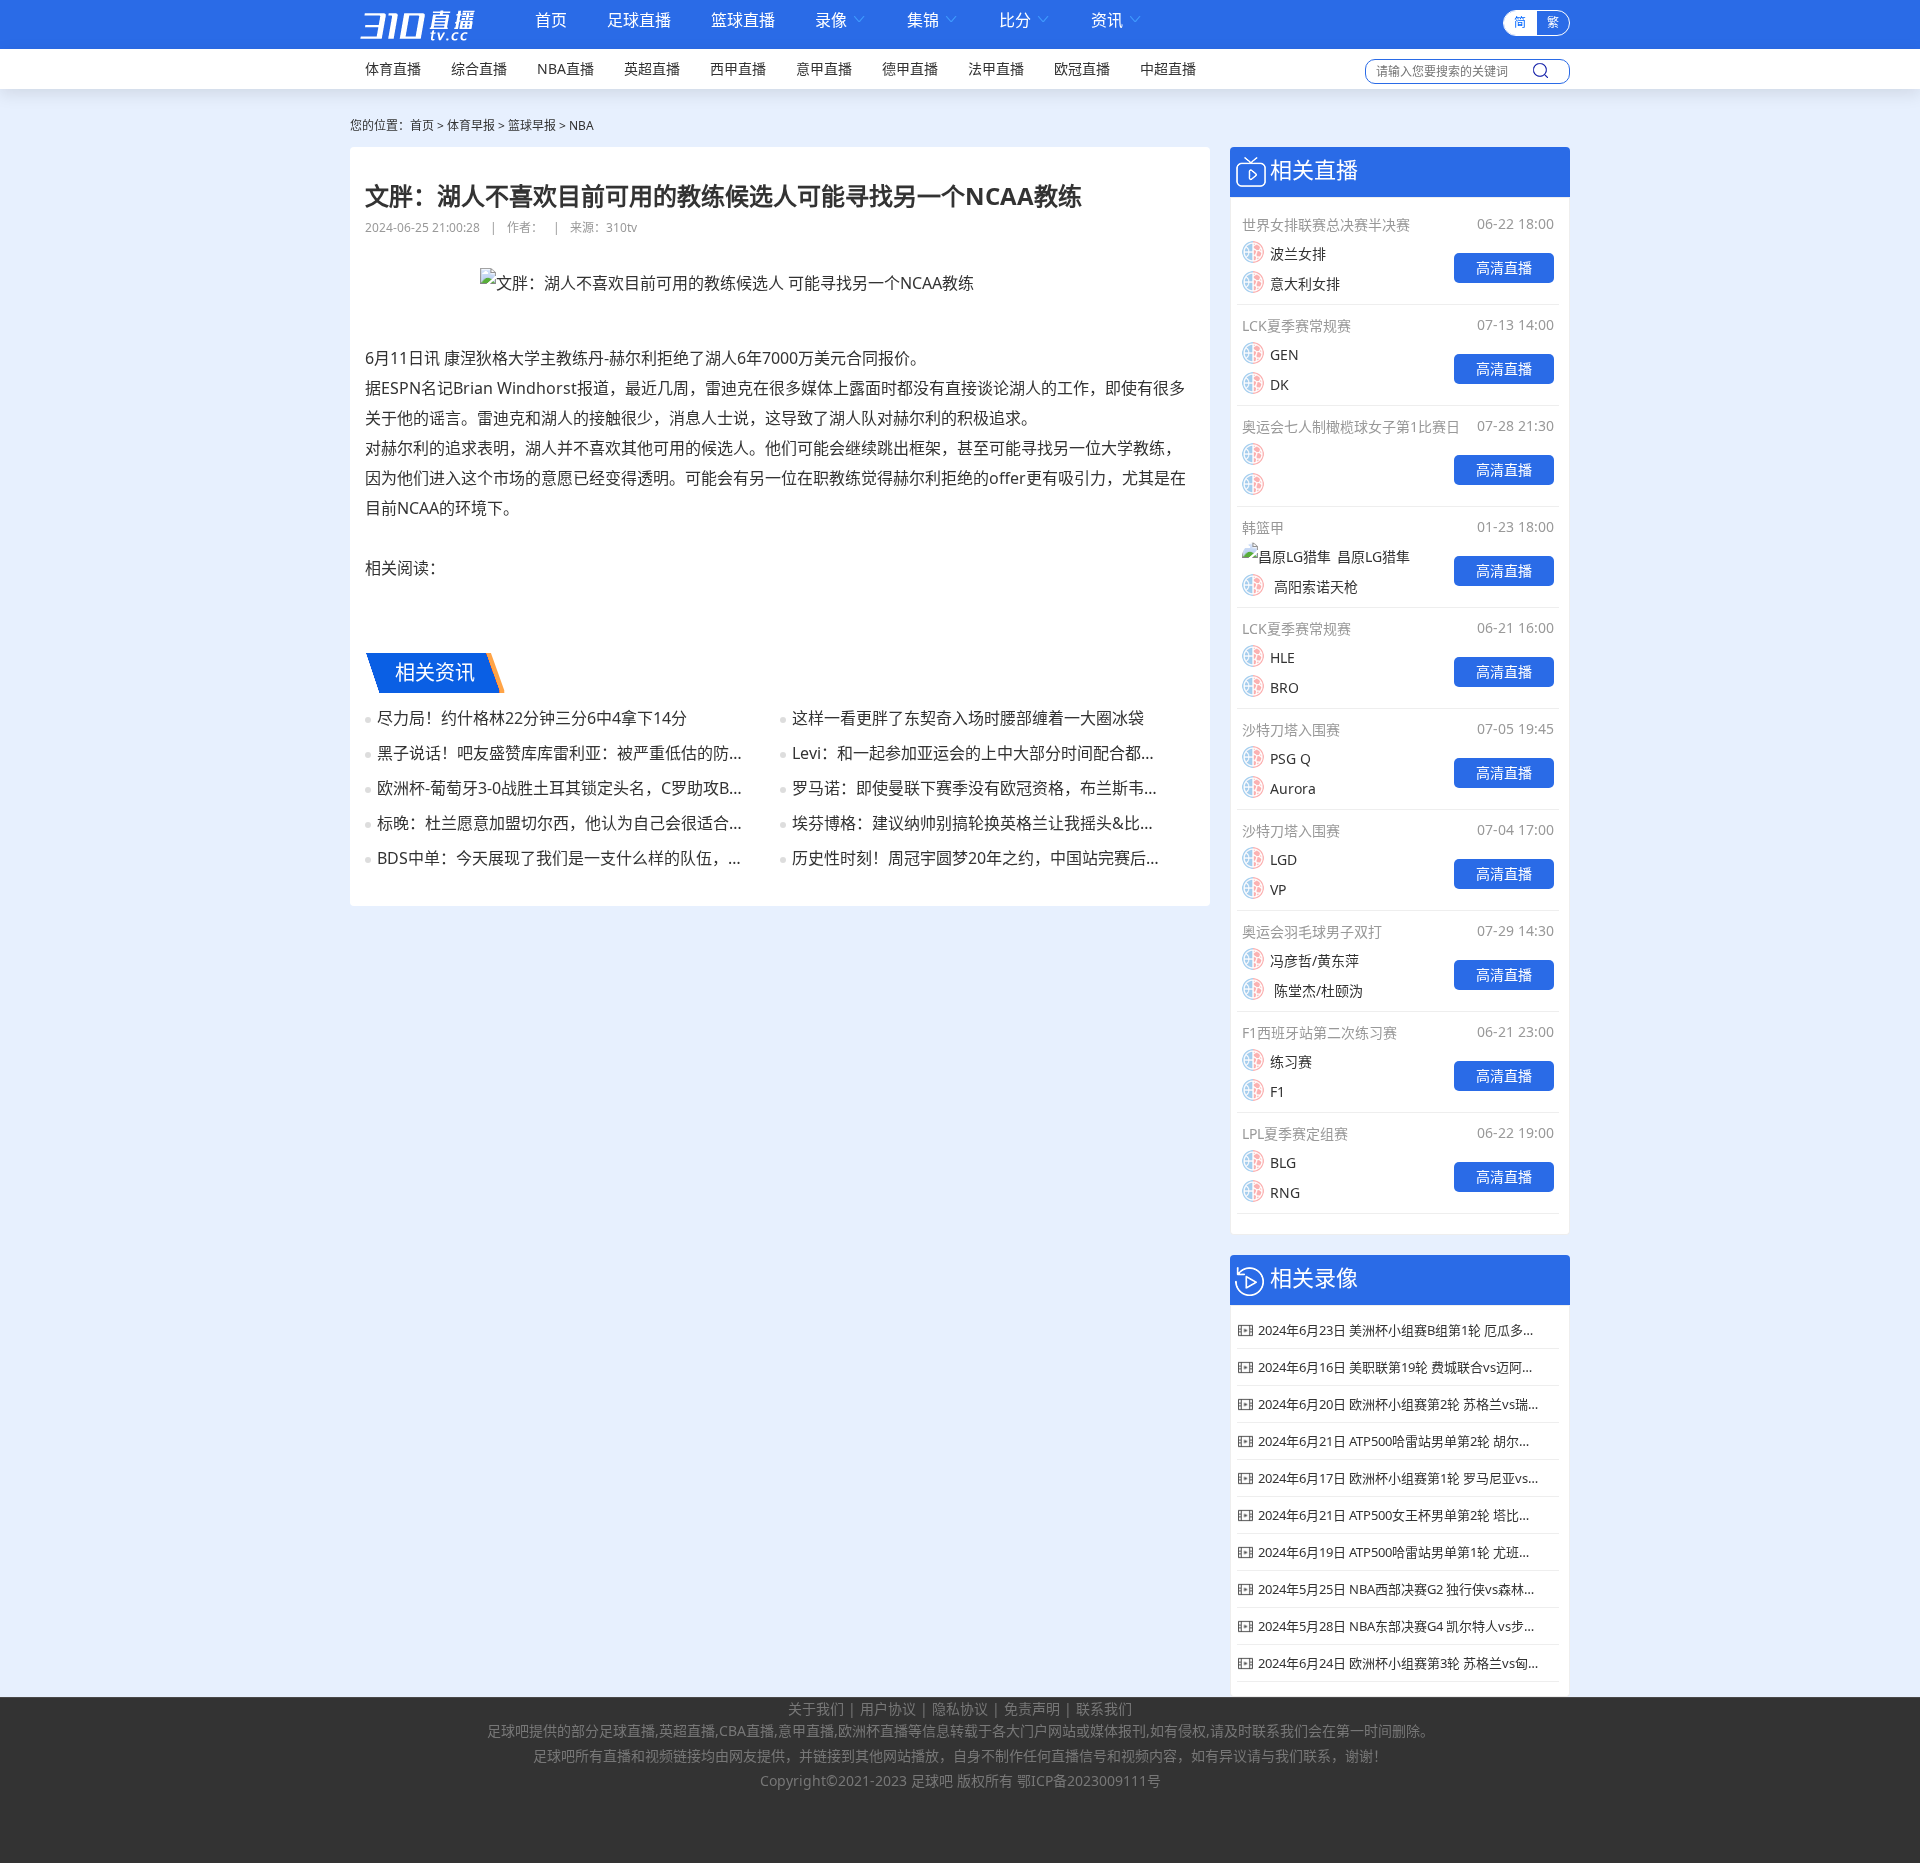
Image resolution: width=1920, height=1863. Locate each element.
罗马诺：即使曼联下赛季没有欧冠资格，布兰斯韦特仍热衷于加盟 (979, 788)
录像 (841, 20)
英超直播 (652, 68)
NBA (581, 125)
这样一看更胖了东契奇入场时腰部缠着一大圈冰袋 (968, 718)
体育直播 (393, 68)
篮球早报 (532, 125)
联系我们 (1104, 1708)
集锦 (933, 20)
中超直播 (1168, 68)
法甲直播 (996, 68)
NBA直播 (565, 68)
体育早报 (471, 125)
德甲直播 (910, 68)
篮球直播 (743, 20)
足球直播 (639, 20)
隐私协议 (960, 1708)
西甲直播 (738, 68)
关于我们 (816, 1708)
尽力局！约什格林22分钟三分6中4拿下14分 (532, 718)
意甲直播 (824, 68)
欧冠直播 (1082, 68)
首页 (551, 22)
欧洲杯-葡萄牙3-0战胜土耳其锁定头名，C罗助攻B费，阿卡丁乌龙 (564, 788)
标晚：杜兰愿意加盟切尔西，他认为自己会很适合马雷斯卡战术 (564, 823)
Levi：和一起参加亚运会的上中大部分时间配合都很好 (979, 753)
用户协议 (888, 1708)
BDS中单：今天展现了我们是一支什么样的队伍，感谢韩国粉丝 (564, 858)
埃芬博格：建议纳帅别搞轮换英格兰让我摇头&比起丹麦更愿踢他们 (979, 823)
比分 (1025, 20)
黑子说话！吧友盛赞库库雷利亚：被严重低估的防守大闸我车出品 (564, 753)
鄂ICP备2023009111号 (1089, 1780)
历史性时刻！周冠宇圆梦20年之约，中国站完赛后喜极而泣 (979, 858)
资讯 (1117, 20)
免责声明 (1032, 1708)
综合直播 (479, 68)
